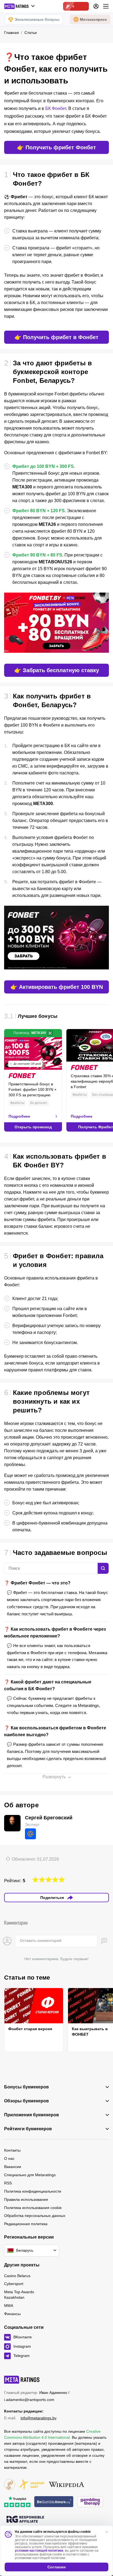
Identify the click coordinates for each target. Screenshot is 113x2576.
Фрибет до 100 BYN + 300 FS (43, 466)
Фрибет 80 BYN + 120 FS (39, 511)
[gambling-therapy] (90, 2502)
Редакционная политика (26, 2224)
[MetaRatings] (22, 2380)
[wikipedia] (67, 2485)
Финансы (12, 2314)
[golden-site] (32, 2485)
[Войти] (96, 6)
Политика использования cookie (33, 2208)
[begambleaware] (54, 2502)
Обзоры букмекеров (26, 2101)
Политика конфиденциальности (33, 2191)
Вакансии (13, 2167)
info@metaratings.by (39, 2418)
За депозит (39, 1103)
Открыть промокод (33, 1127)
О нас (9, 2158)
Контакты (12, 2150)
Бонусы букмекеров (26, 2087)
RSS (8, 2183)
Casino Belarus (17, 2276)
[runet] (10, 2485)
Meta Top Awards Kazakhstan (19, 2295)
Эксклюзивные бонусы (37, 19)
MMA (9, 2306)
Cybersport (14, 2284)
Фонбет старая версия (30, 2029)
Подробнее (19, 1116)
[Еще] (106, 6)
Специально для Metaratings (30, 2175)
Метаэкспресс (93, 19)
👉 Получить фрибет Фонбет (56, 147)
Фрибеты (17, 1103)
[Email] (30, 1834)
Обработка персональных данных (35, 2216)
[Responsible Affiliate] (25, 2520)
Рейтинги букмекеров (28, 2129)
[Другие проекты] (20, 6)
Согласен (56, 2567)
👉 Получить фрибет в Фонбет (56, 337)
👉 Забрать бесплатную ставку (57, 670)
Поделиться (52, 1898)
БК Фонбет (56, 108)
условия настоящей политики (39, 2551)
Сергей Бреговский (49, 1818)
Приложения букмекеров (32, 2115)
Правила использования (26, 2199)
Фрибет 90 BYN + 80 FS (37, 555)
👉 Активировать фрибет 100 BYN (57, 987)
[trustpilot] (17, 2502)
